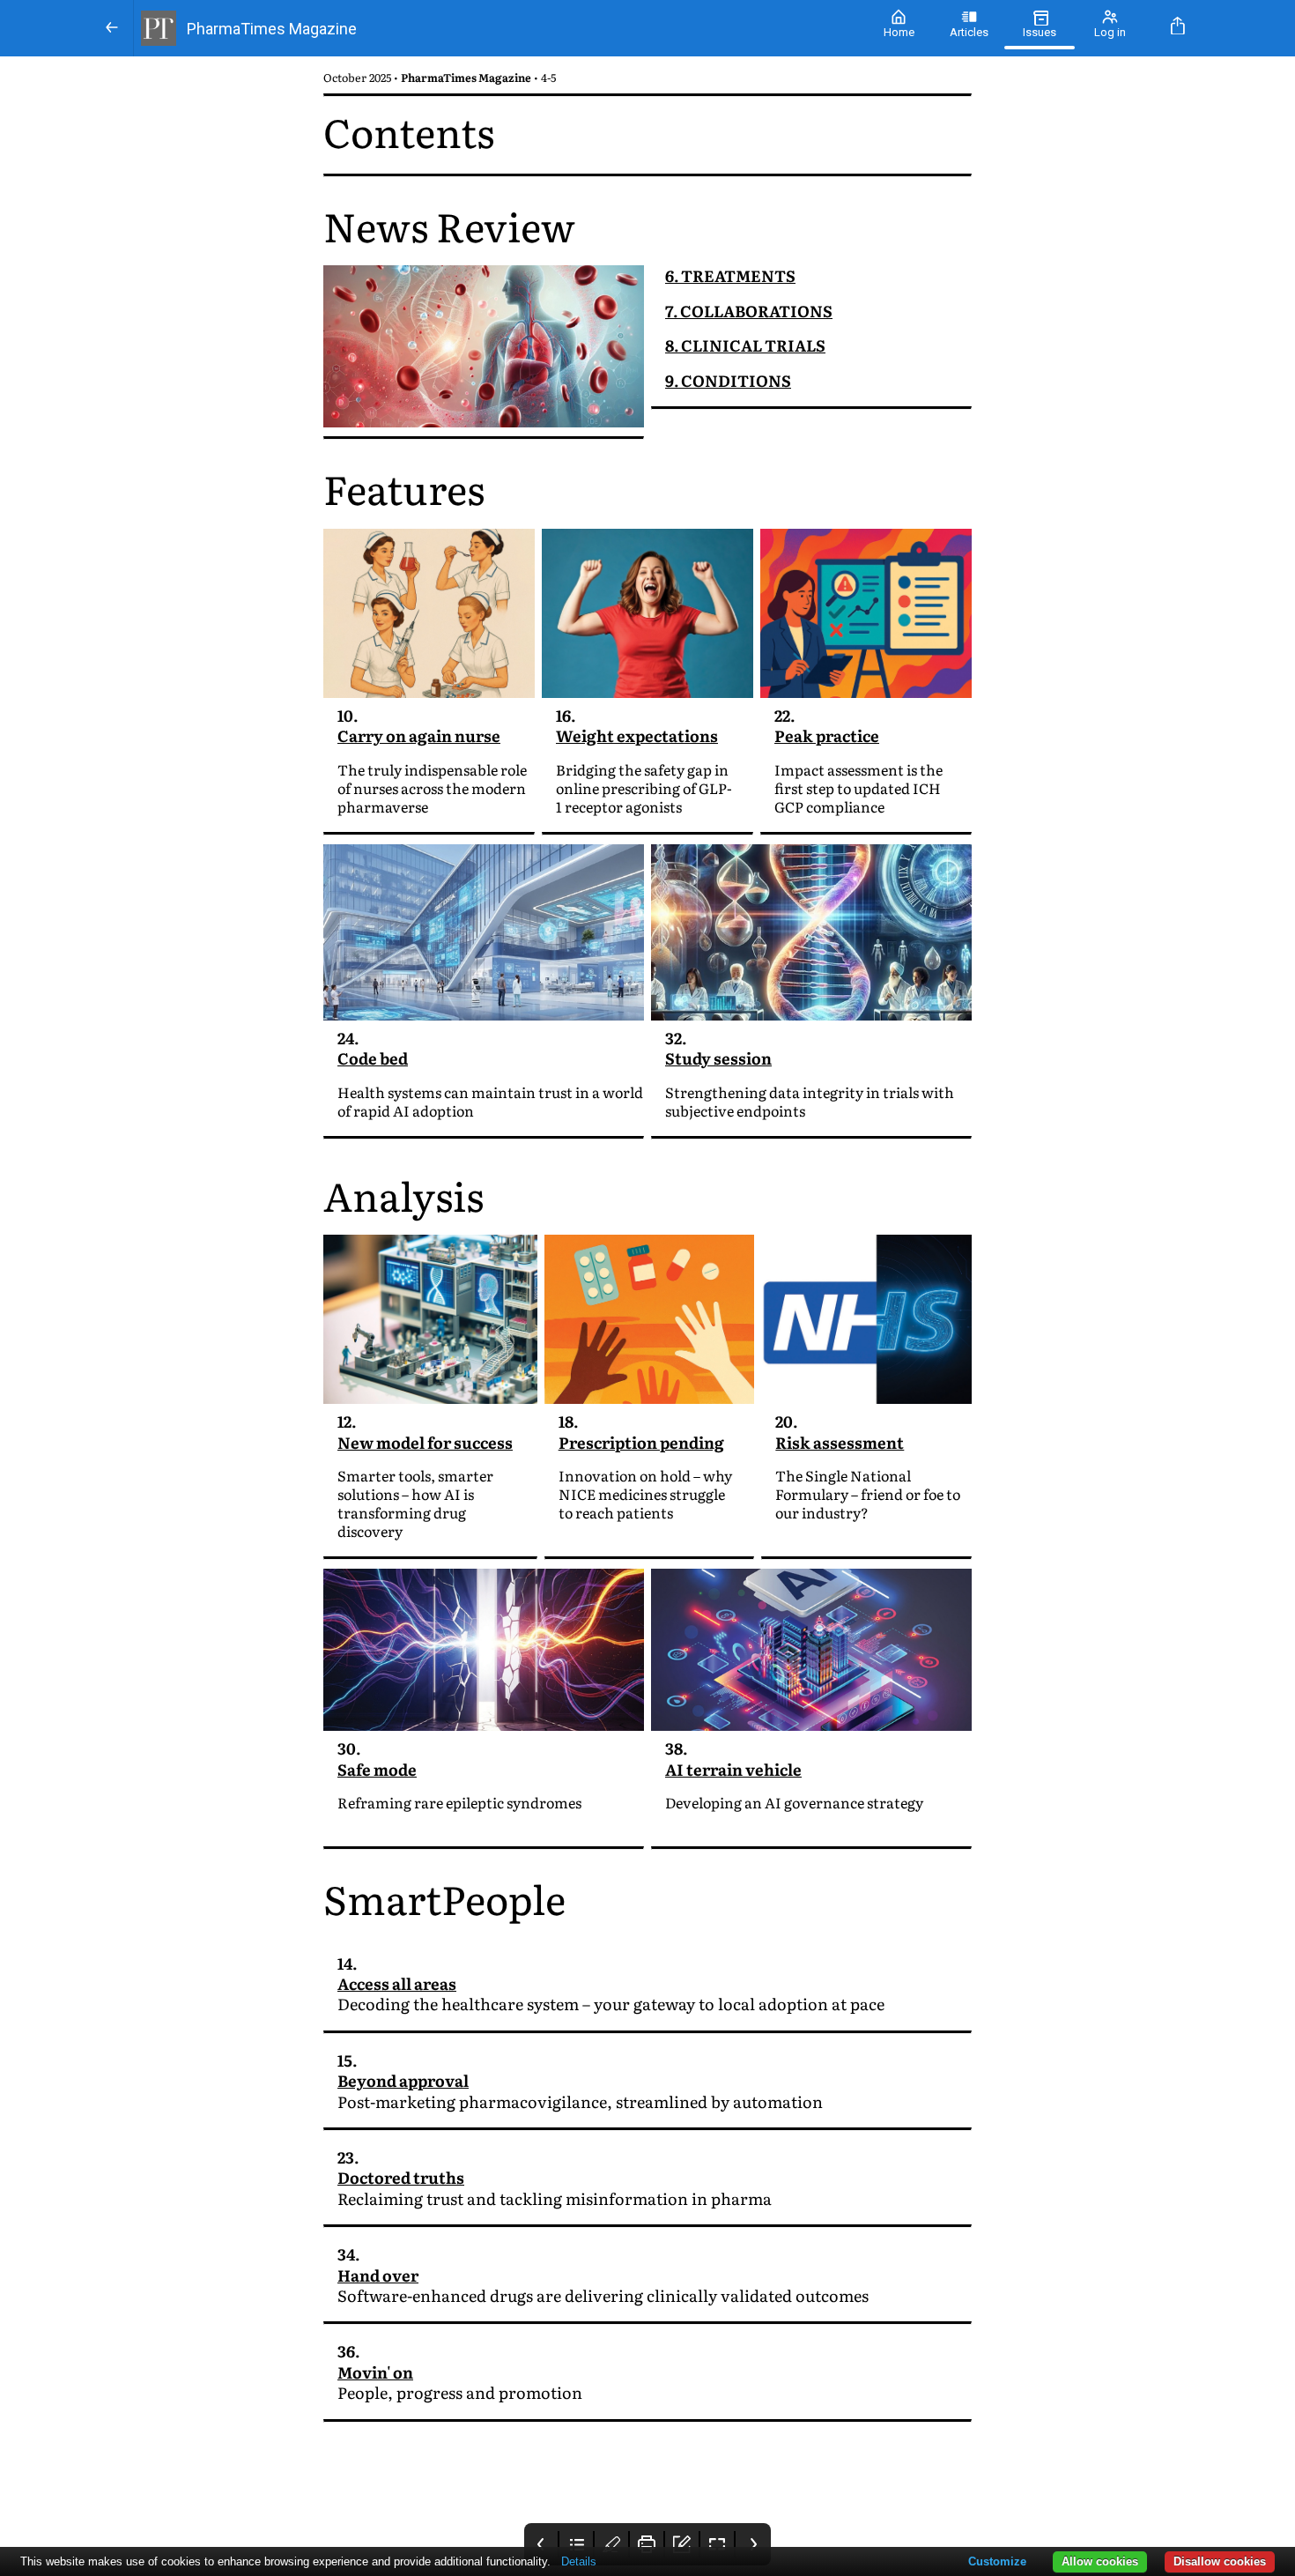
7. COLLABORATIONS (749, 311)
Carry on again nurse (419, 735)
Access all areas (397, 1983)
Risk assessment (840, 1442)
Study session (718, 1058)
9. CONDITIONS (728, 380)
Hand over (378, 2275)
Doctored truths (401, 2177)
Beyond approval (403, 2080)
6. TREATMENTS (730, 275)
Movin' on (375, 2372)
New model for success (425, 1442)
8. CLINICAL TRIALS (745, 345)
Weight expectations (637, 735)
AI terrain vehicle (733, 1769)
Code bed (373, 1058)
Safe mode (377, 1769)
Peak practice (827, 735)
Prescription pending (641, 1442)
